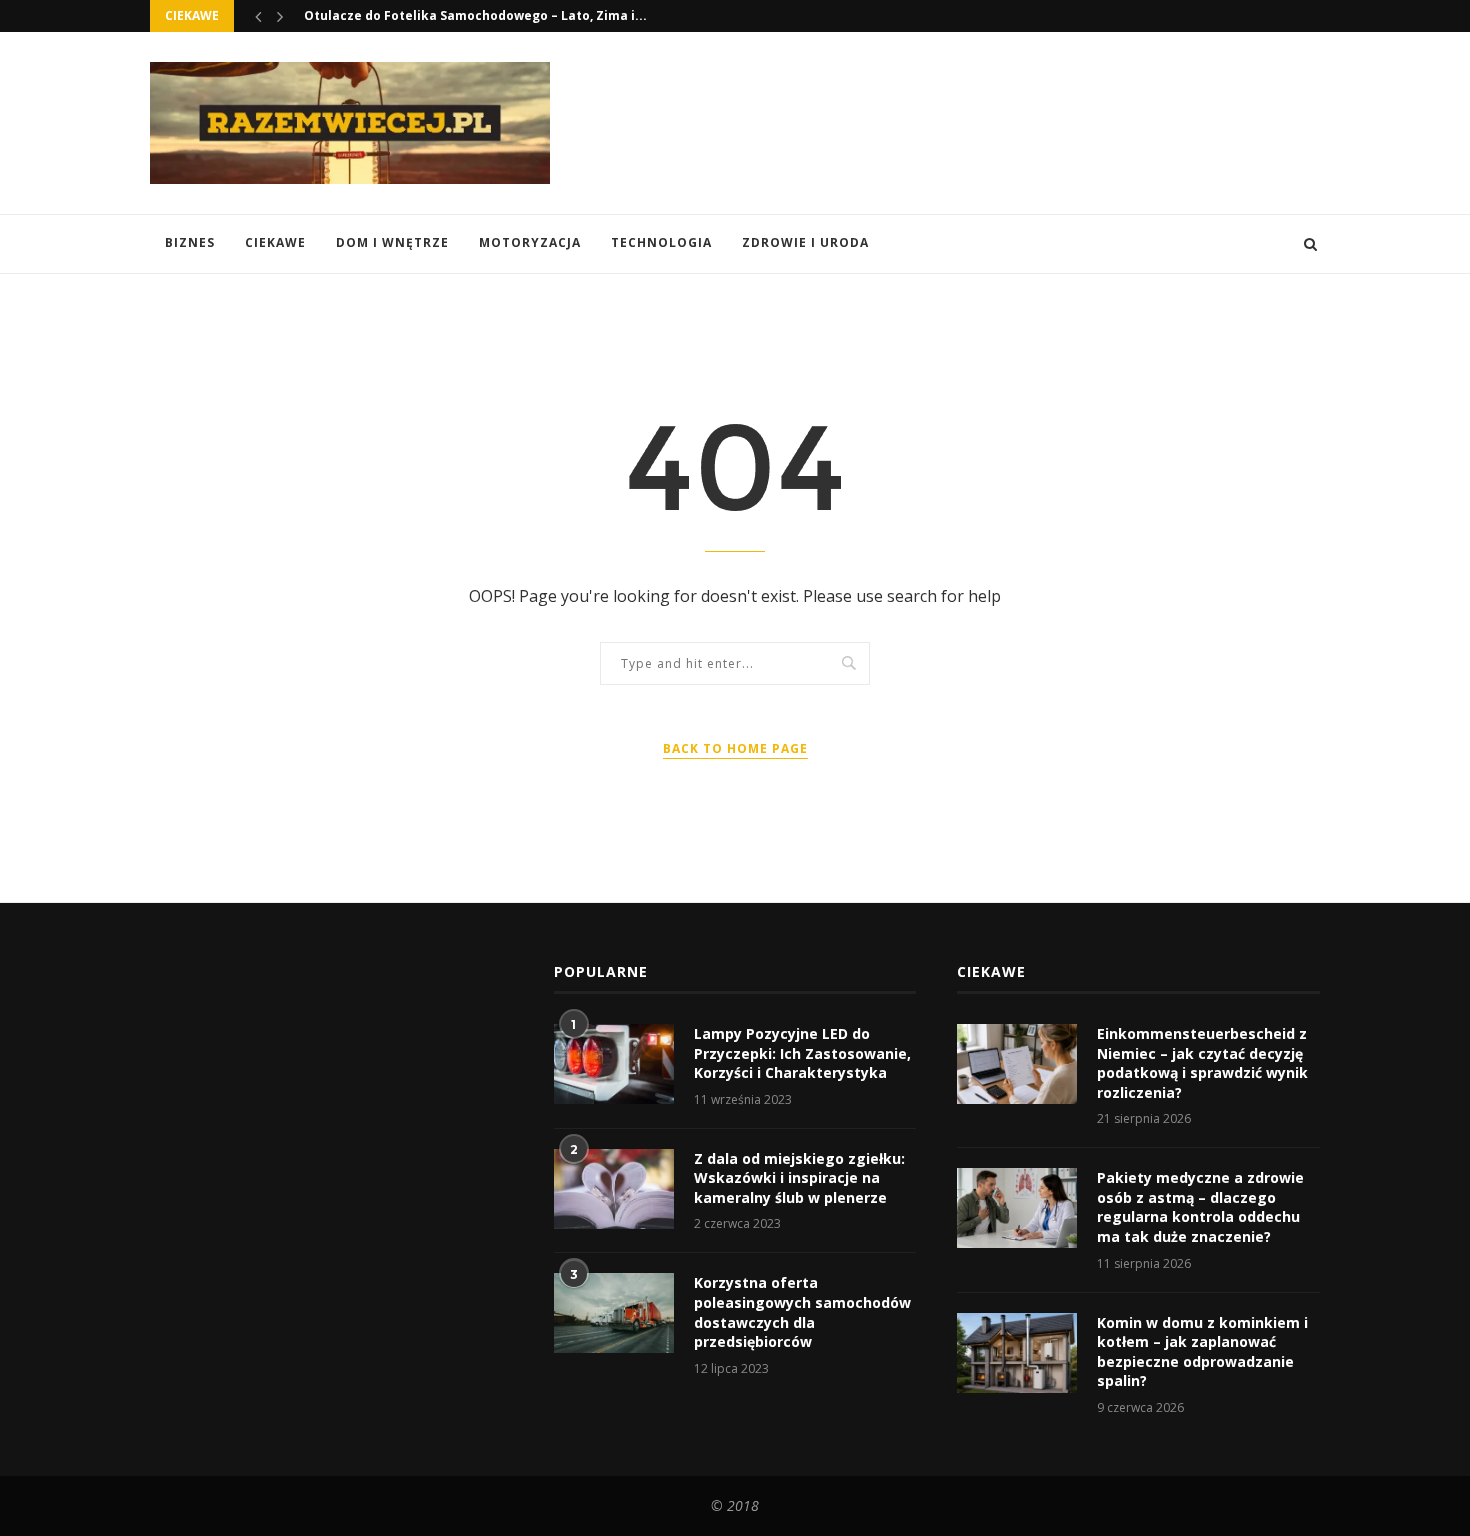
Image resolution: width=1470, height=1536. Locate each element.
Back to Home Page (735, 748)
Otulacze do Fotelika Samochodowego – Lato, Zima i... (475, 15)
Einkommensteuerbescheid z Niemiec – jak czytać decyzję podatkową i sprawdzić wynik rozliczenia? (1202, 1063)
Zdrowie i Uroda (805, 242)
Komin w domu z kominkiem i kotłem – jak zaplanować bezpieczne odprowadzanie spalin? (1202, 1352)
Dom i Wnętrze (392, 242)
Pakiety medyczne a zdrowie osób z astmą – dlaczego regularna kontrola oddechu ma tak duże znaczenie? (1200, 1207)
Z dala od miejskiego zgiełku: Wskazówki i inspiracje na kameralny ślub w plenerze (799, 1178)
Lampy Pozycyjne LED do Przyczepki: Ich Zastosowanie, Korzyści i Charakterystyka (802, 1053)
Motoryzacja (530, 242)
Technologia (661, 242)
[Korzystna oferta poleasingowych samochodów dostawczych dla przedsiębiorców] (614, 1313)
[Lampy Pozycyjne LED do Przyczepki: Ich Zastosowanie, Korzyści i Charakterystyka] (614, 1064)
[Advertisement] (956, 121)
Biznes (190, 242)
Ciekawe (275, 242)
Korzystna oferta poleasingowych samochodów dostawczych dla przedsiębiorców (802, 1312)
